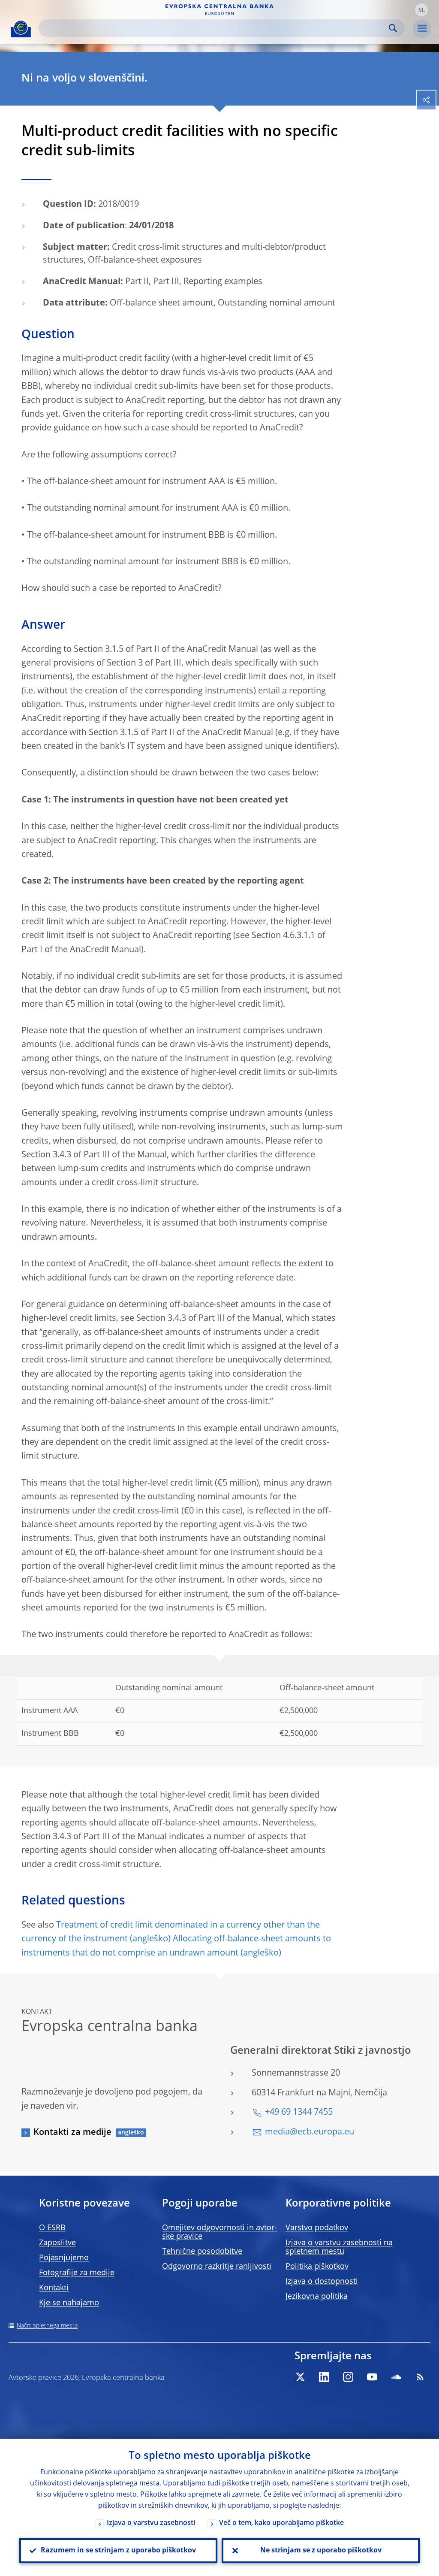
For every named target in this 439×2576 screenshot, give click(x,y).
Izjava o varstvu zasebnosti (151, 2523)
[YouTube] (372, 2377)
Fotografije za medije (77, 2273)
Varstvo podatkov (317, 2228)
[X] (300, 2377)
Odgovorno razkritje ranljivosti (217, 2267)
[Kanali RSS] (420, 2377)
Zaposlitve (57, 2243)
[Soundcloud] (396, 2377)
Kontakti (54, 2288)
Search (393, 28)
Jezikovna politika (317, 2297)
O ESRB (52, 2228)
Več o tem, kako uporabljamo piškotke (281, 2523)
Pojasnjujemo (64, 2258)
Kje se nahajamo (69, 2303)
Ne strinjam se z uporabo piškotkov (321, 2551)
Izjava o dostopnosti (322, 2282)
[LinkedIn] (324, 2377)
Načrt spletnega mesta (47, 2326)
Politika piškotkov (317, 2267)
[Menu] (422, 29)
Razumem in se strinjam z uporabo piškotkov (118, 2551)
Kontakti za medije (72, 2133)
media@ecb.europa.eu (310, 2132)
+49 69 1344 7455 (299, 2113)
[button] (421, 10)
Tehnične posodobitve (202, 2252)
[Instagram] (348, 2377)
